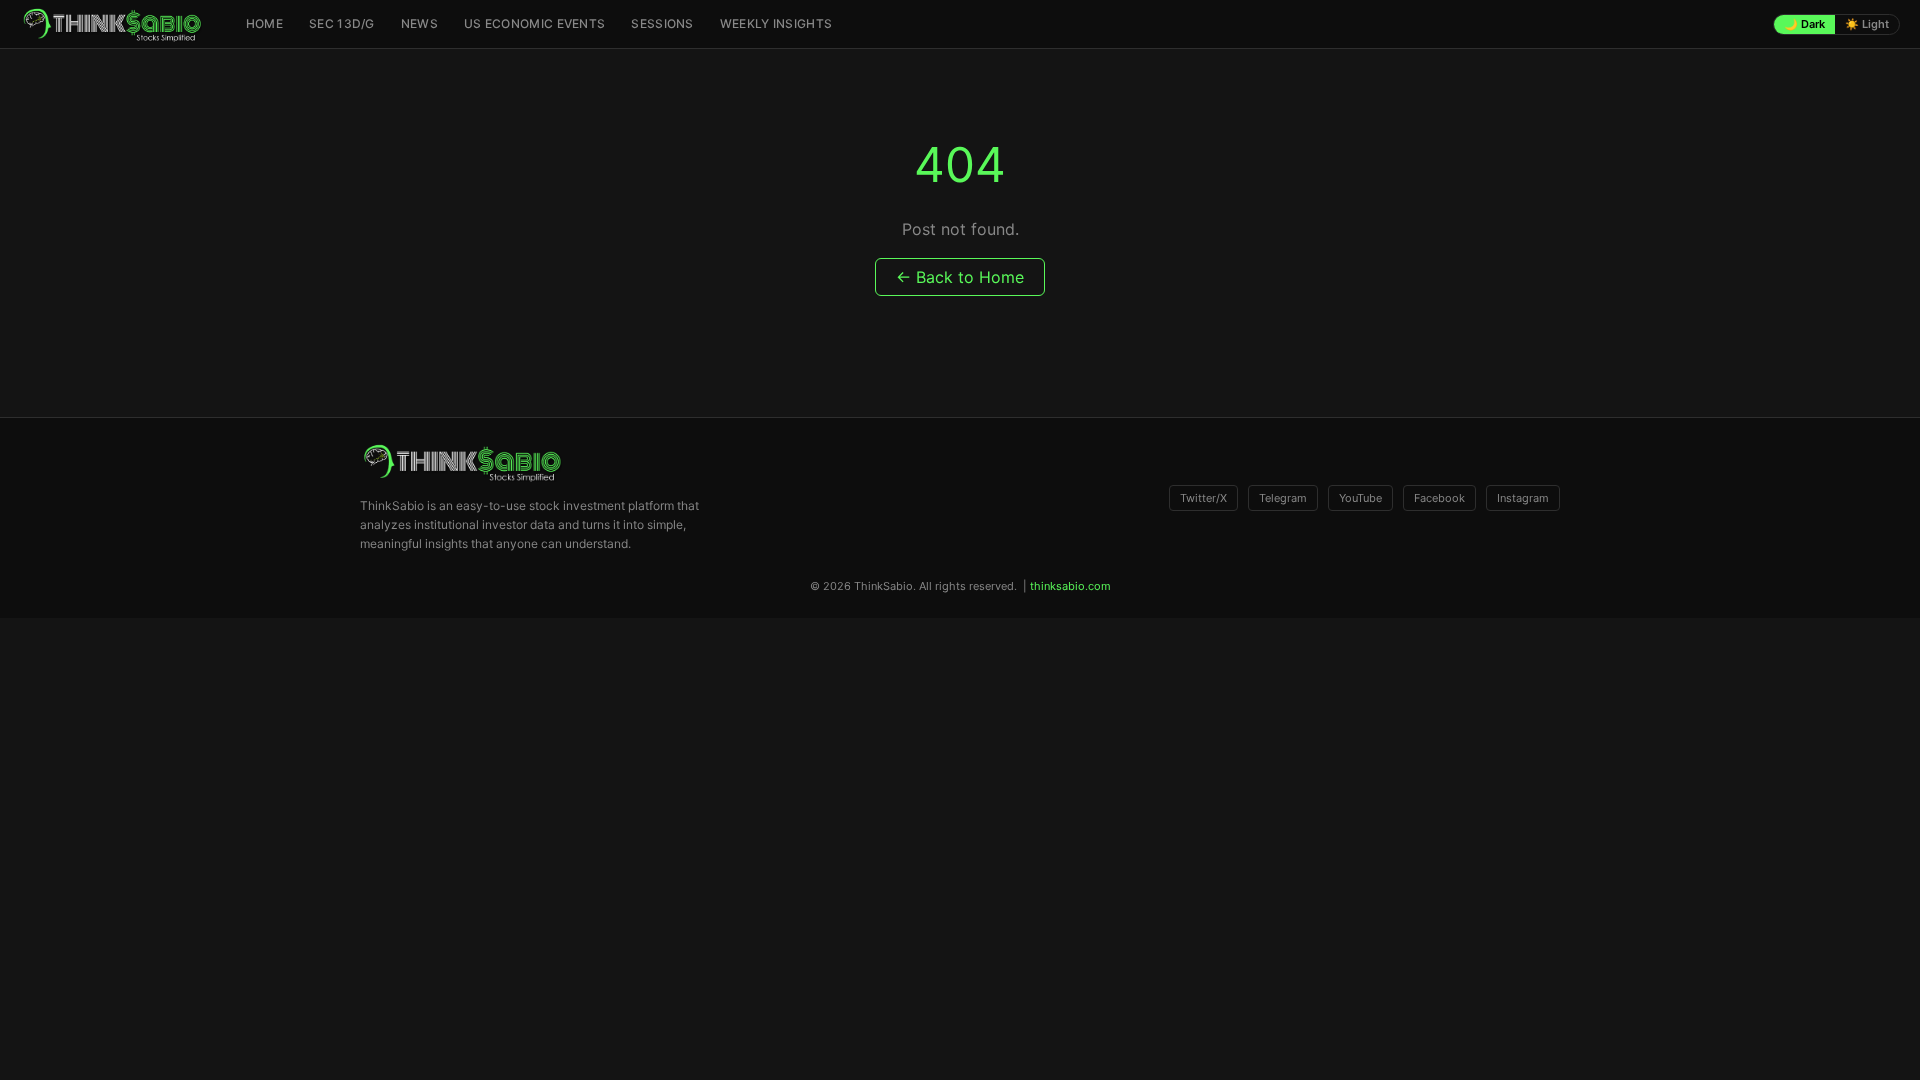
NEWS (419, 23)
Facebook (1439, 498)
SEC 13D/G (342, 23)
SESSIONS (662, 23)
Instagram (1523, 498)
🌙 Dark (1804, 24)
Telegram (1283, 498)
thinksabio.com (1070, 586)
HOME (264, 23)
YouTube (1360, 498)
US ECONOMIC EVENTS (534, 23)
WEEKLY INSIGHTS (776, 23)
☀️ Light (1867, 24)
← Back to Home (960, 277)
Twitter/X (1203, 498)
